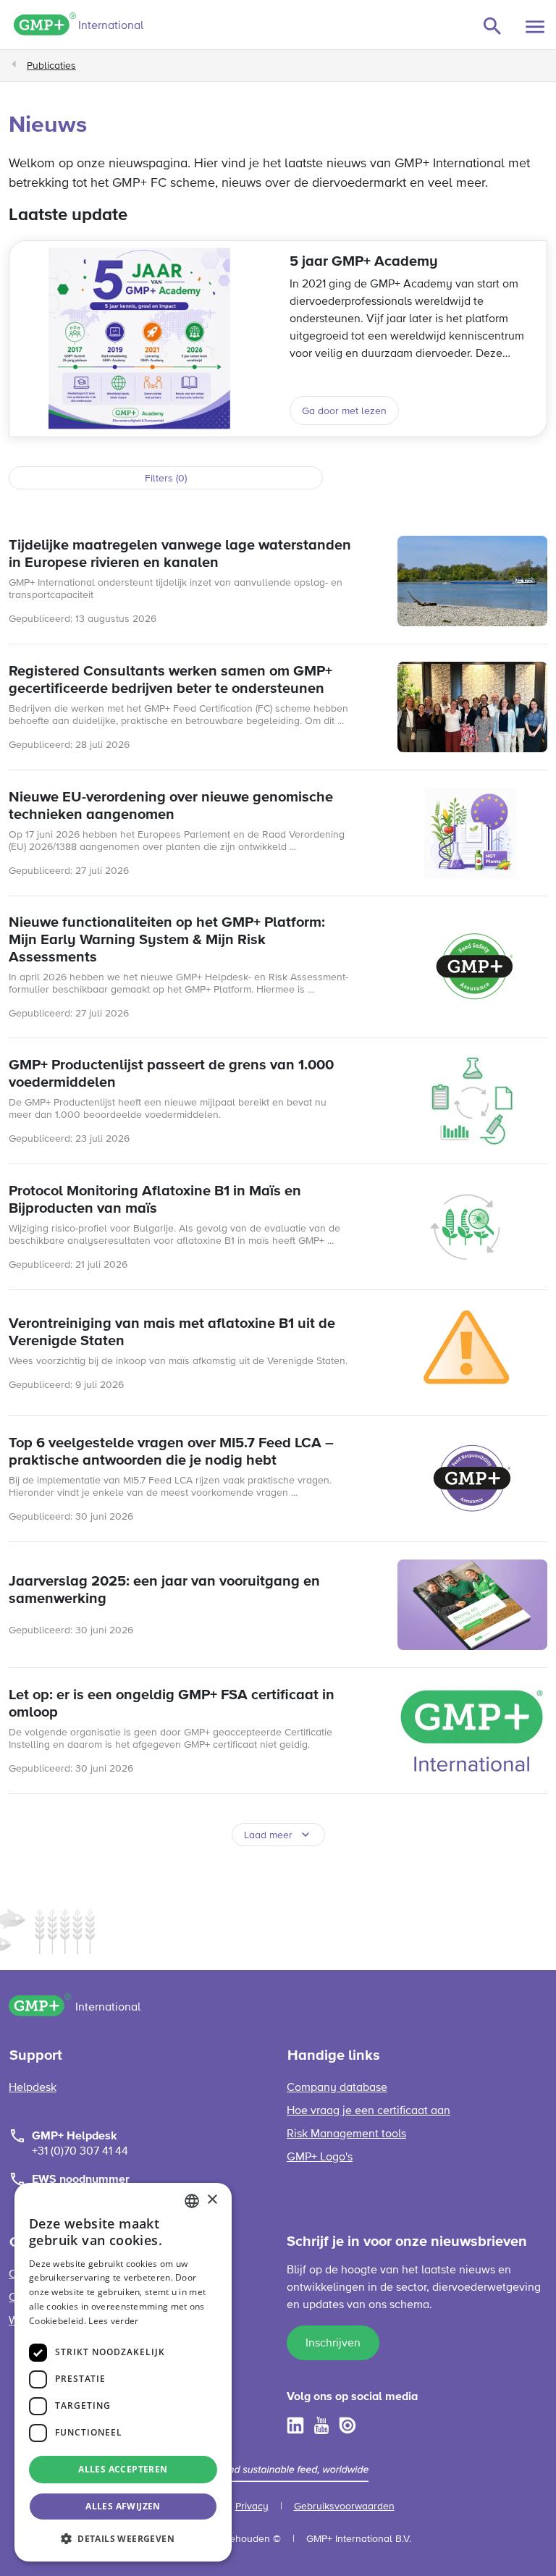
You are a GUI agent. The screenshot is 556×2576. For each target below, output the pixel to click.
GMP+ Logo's (320, 2158)
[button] (123, 2538)
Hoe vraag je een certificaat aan (368, 2111)
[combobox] (192, 2201)
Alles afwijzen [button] (123, 2506)
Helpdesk (33, 2088)
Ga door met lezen (344, 411)
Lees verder (113, 2321)
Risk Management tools (346, 2134)
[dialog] (123, 2372)
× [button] (212, 2200)
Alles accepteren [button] (123, 2469)
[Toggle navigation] (535, 27)
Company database (337, 2088)
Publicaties (51, 66)
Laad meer (268, 1835)
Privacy (252, 2506)
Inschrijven (333, 2344)
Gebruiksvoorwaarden (344, 2506)
